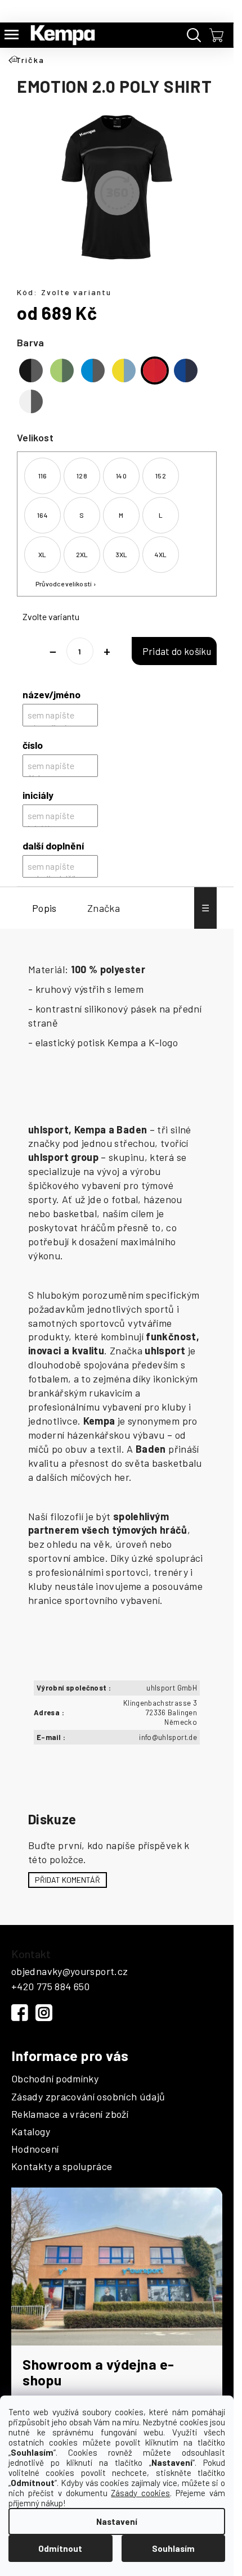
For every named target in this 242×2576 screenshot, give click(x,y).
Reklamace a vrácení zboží (70, 2114)
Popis (44, 908)
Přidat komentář (68, 1880)
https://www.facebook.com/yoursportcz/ (20, 2013)
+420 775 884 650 (51, 1986)
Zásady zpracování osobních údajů (88, 2097)
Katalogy (31, 2132)
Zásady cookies (140, 2493)
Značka (104, 908)
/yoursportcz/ (44, 2013)
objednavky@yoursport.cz (70, 1971)
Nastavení (117, 2521)
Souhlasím (173, 2548)
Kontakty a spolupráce (62, 2167)
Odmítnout (60, 2548)
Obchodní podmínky (55, 2079)
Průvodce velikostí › (66, 584)
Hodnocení (35, 2149)
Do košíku (174, 651)
